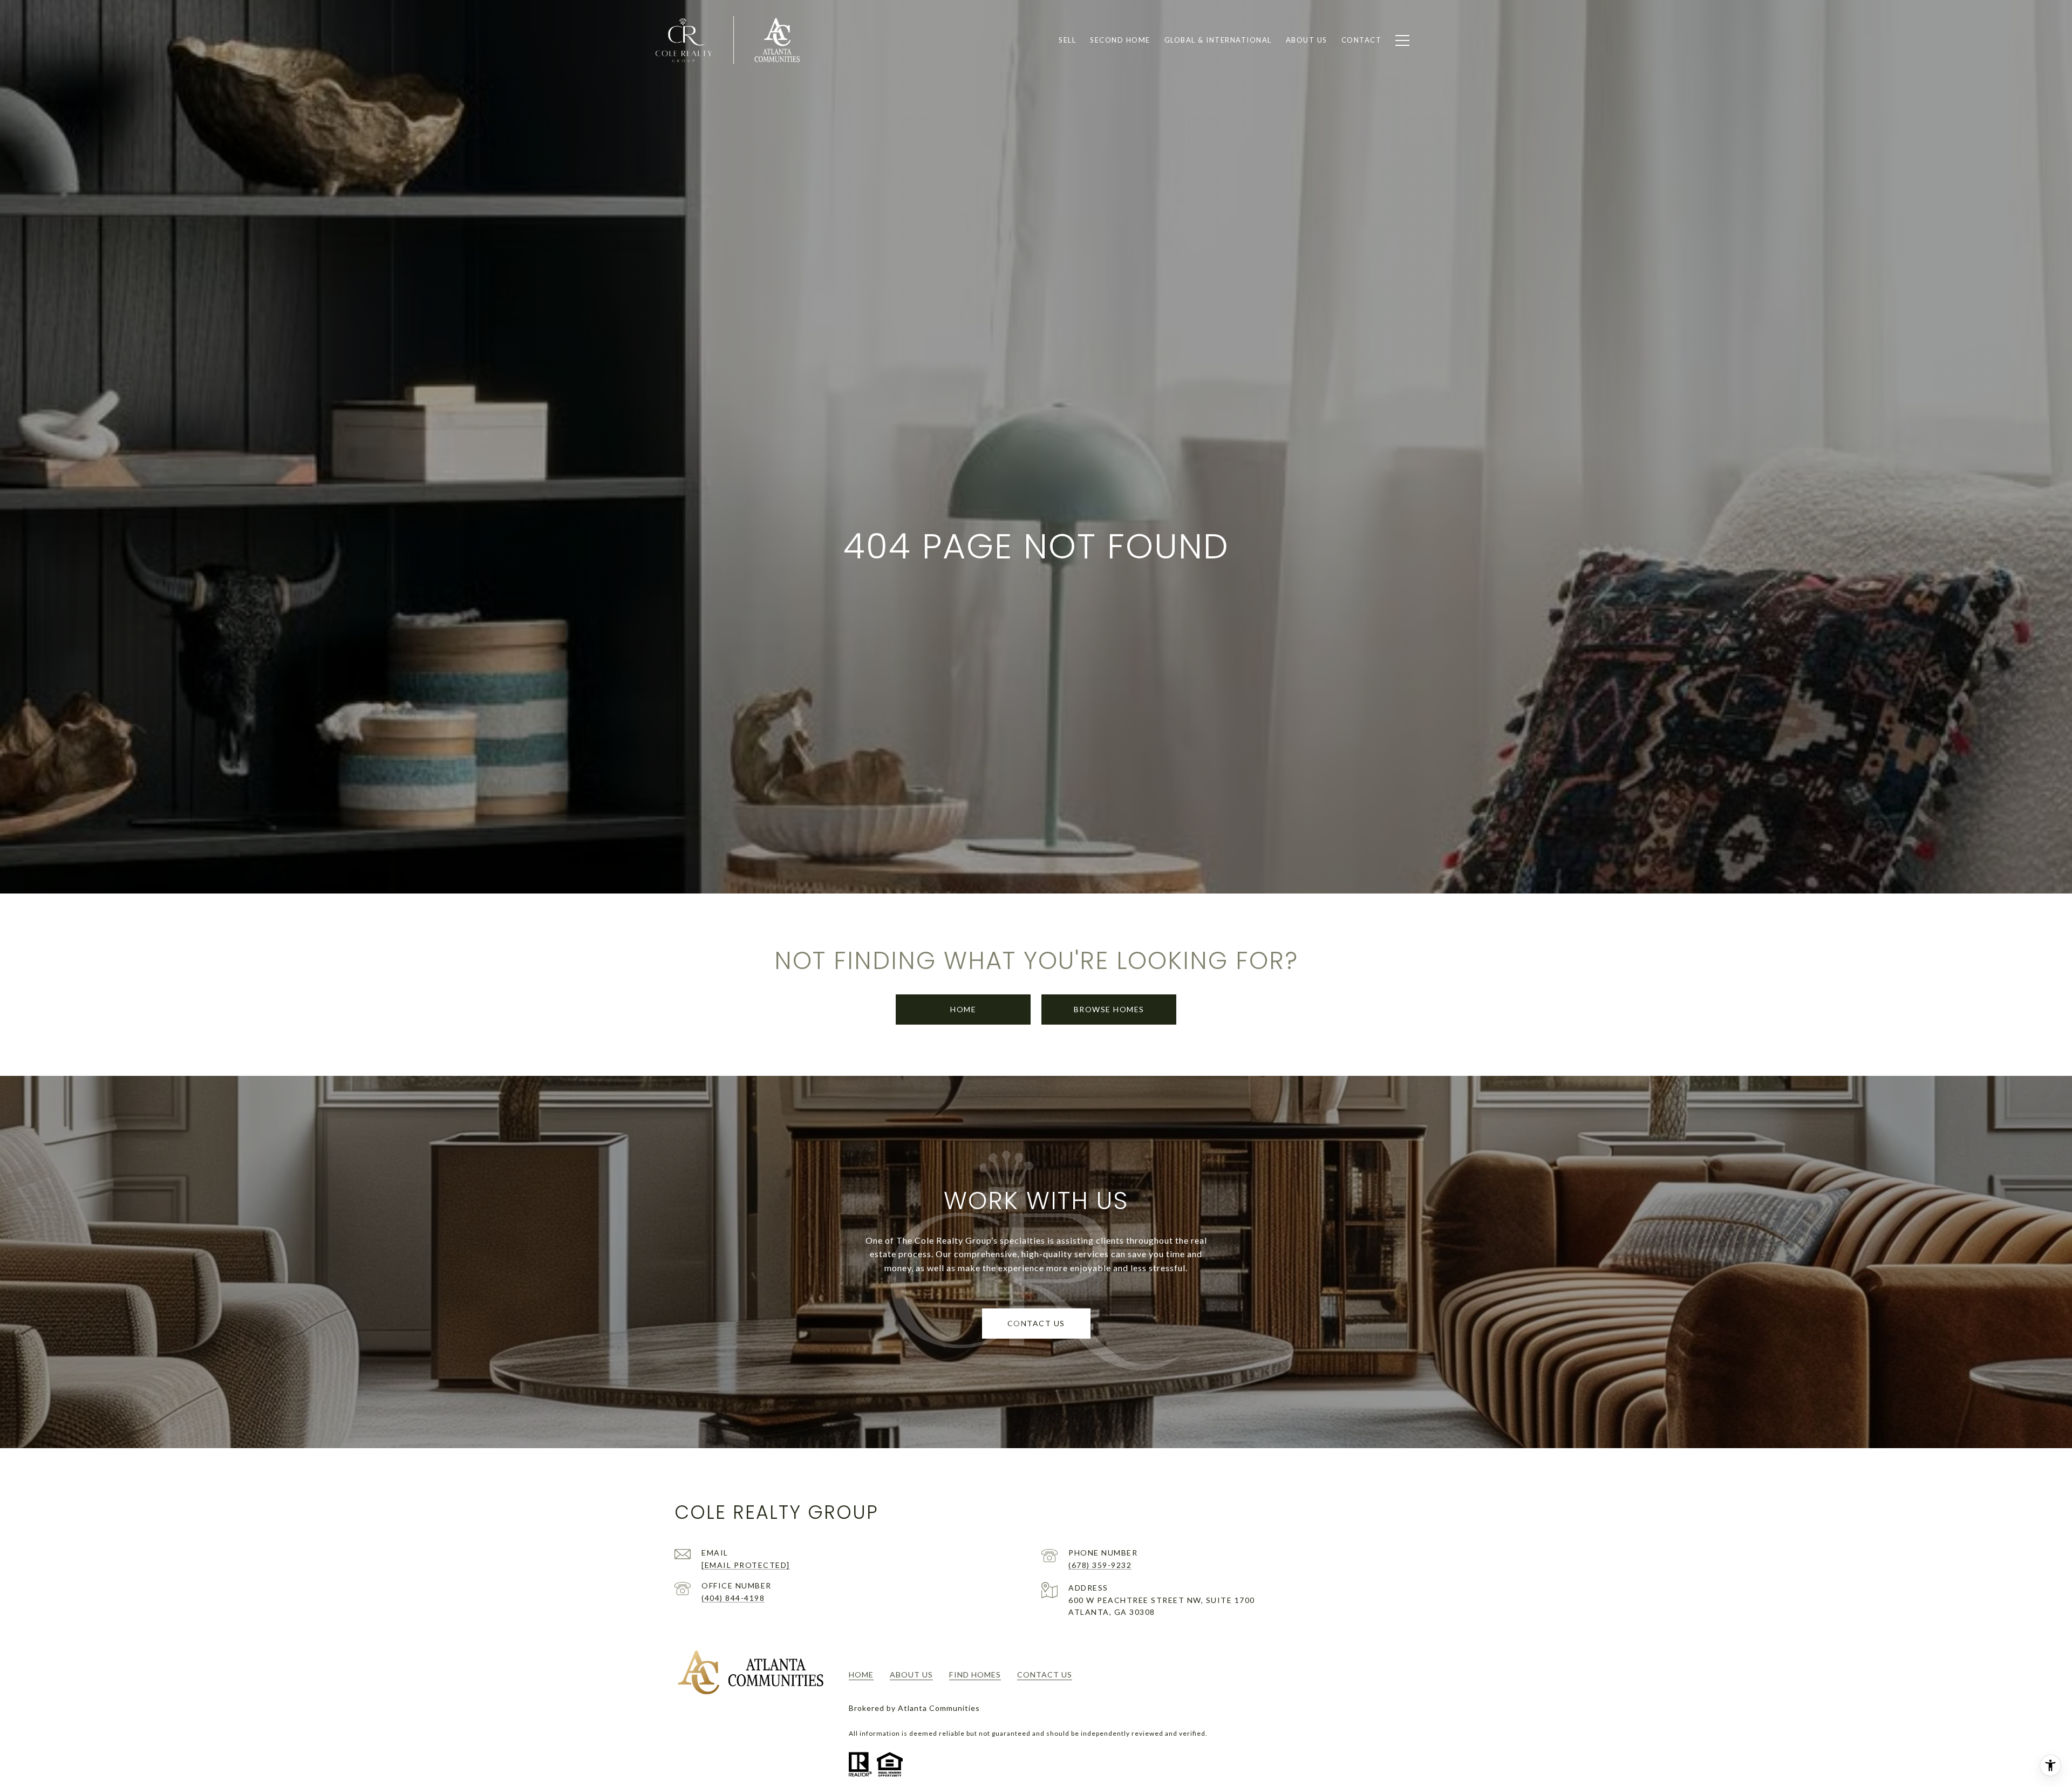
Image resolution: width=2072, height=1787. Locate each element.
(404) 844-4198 (733, 1598)
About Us (911, 1675)
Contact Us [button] (1036, 1323)
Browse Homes (1109, 1009)
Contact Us (1045, 1675)
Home (963, 1009)
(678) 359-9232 (1100, 1565)
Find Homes (975, 1675)
